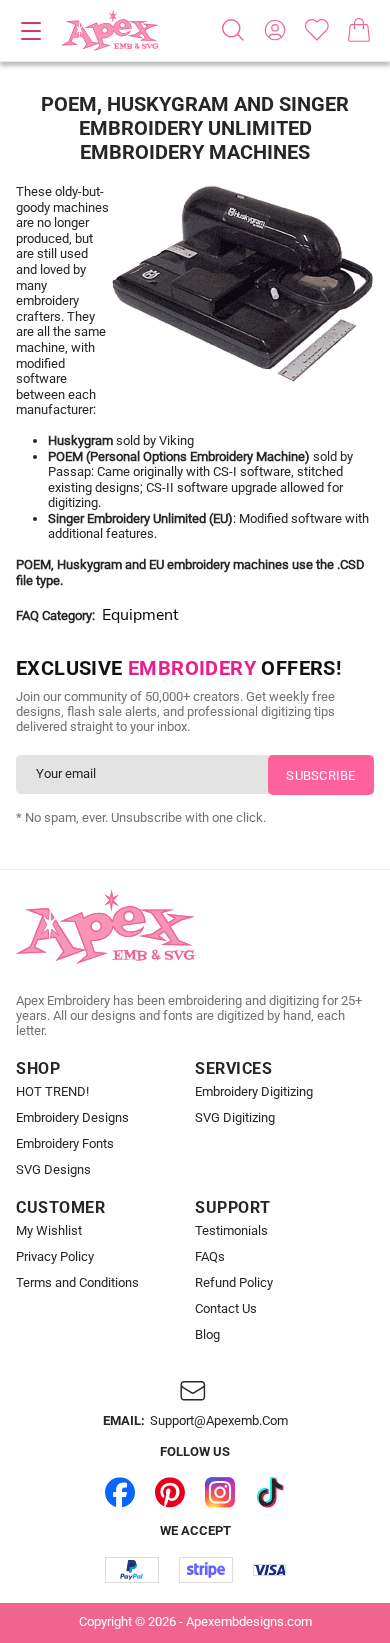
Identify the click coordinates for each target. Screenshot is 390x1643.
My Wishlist (49, 1231)
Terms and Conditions (77, 1283)
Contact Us (226, 1309)
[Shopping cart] (359, 30)
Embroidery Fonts (65, 1144)
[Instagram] (220, 1493)
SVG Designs (53, 1170)
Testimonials (231, 1231)
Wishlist (317, 30)
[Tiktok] (270, 1493)
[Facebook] (120, 1493)
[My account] (275, 30)
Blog (207, 1335)
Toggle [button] (31, 31)
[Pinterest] (170, 1493)
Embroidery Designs (72, 1118)
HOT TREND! (52, 1092)
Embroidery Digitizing (254, 1092)
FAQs (210, 1257)
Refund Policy (234, 1283)
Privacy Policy (55, 1257)
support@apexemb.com (219, 1421)
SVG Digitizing (235, 1118)
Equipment (140, 615)
